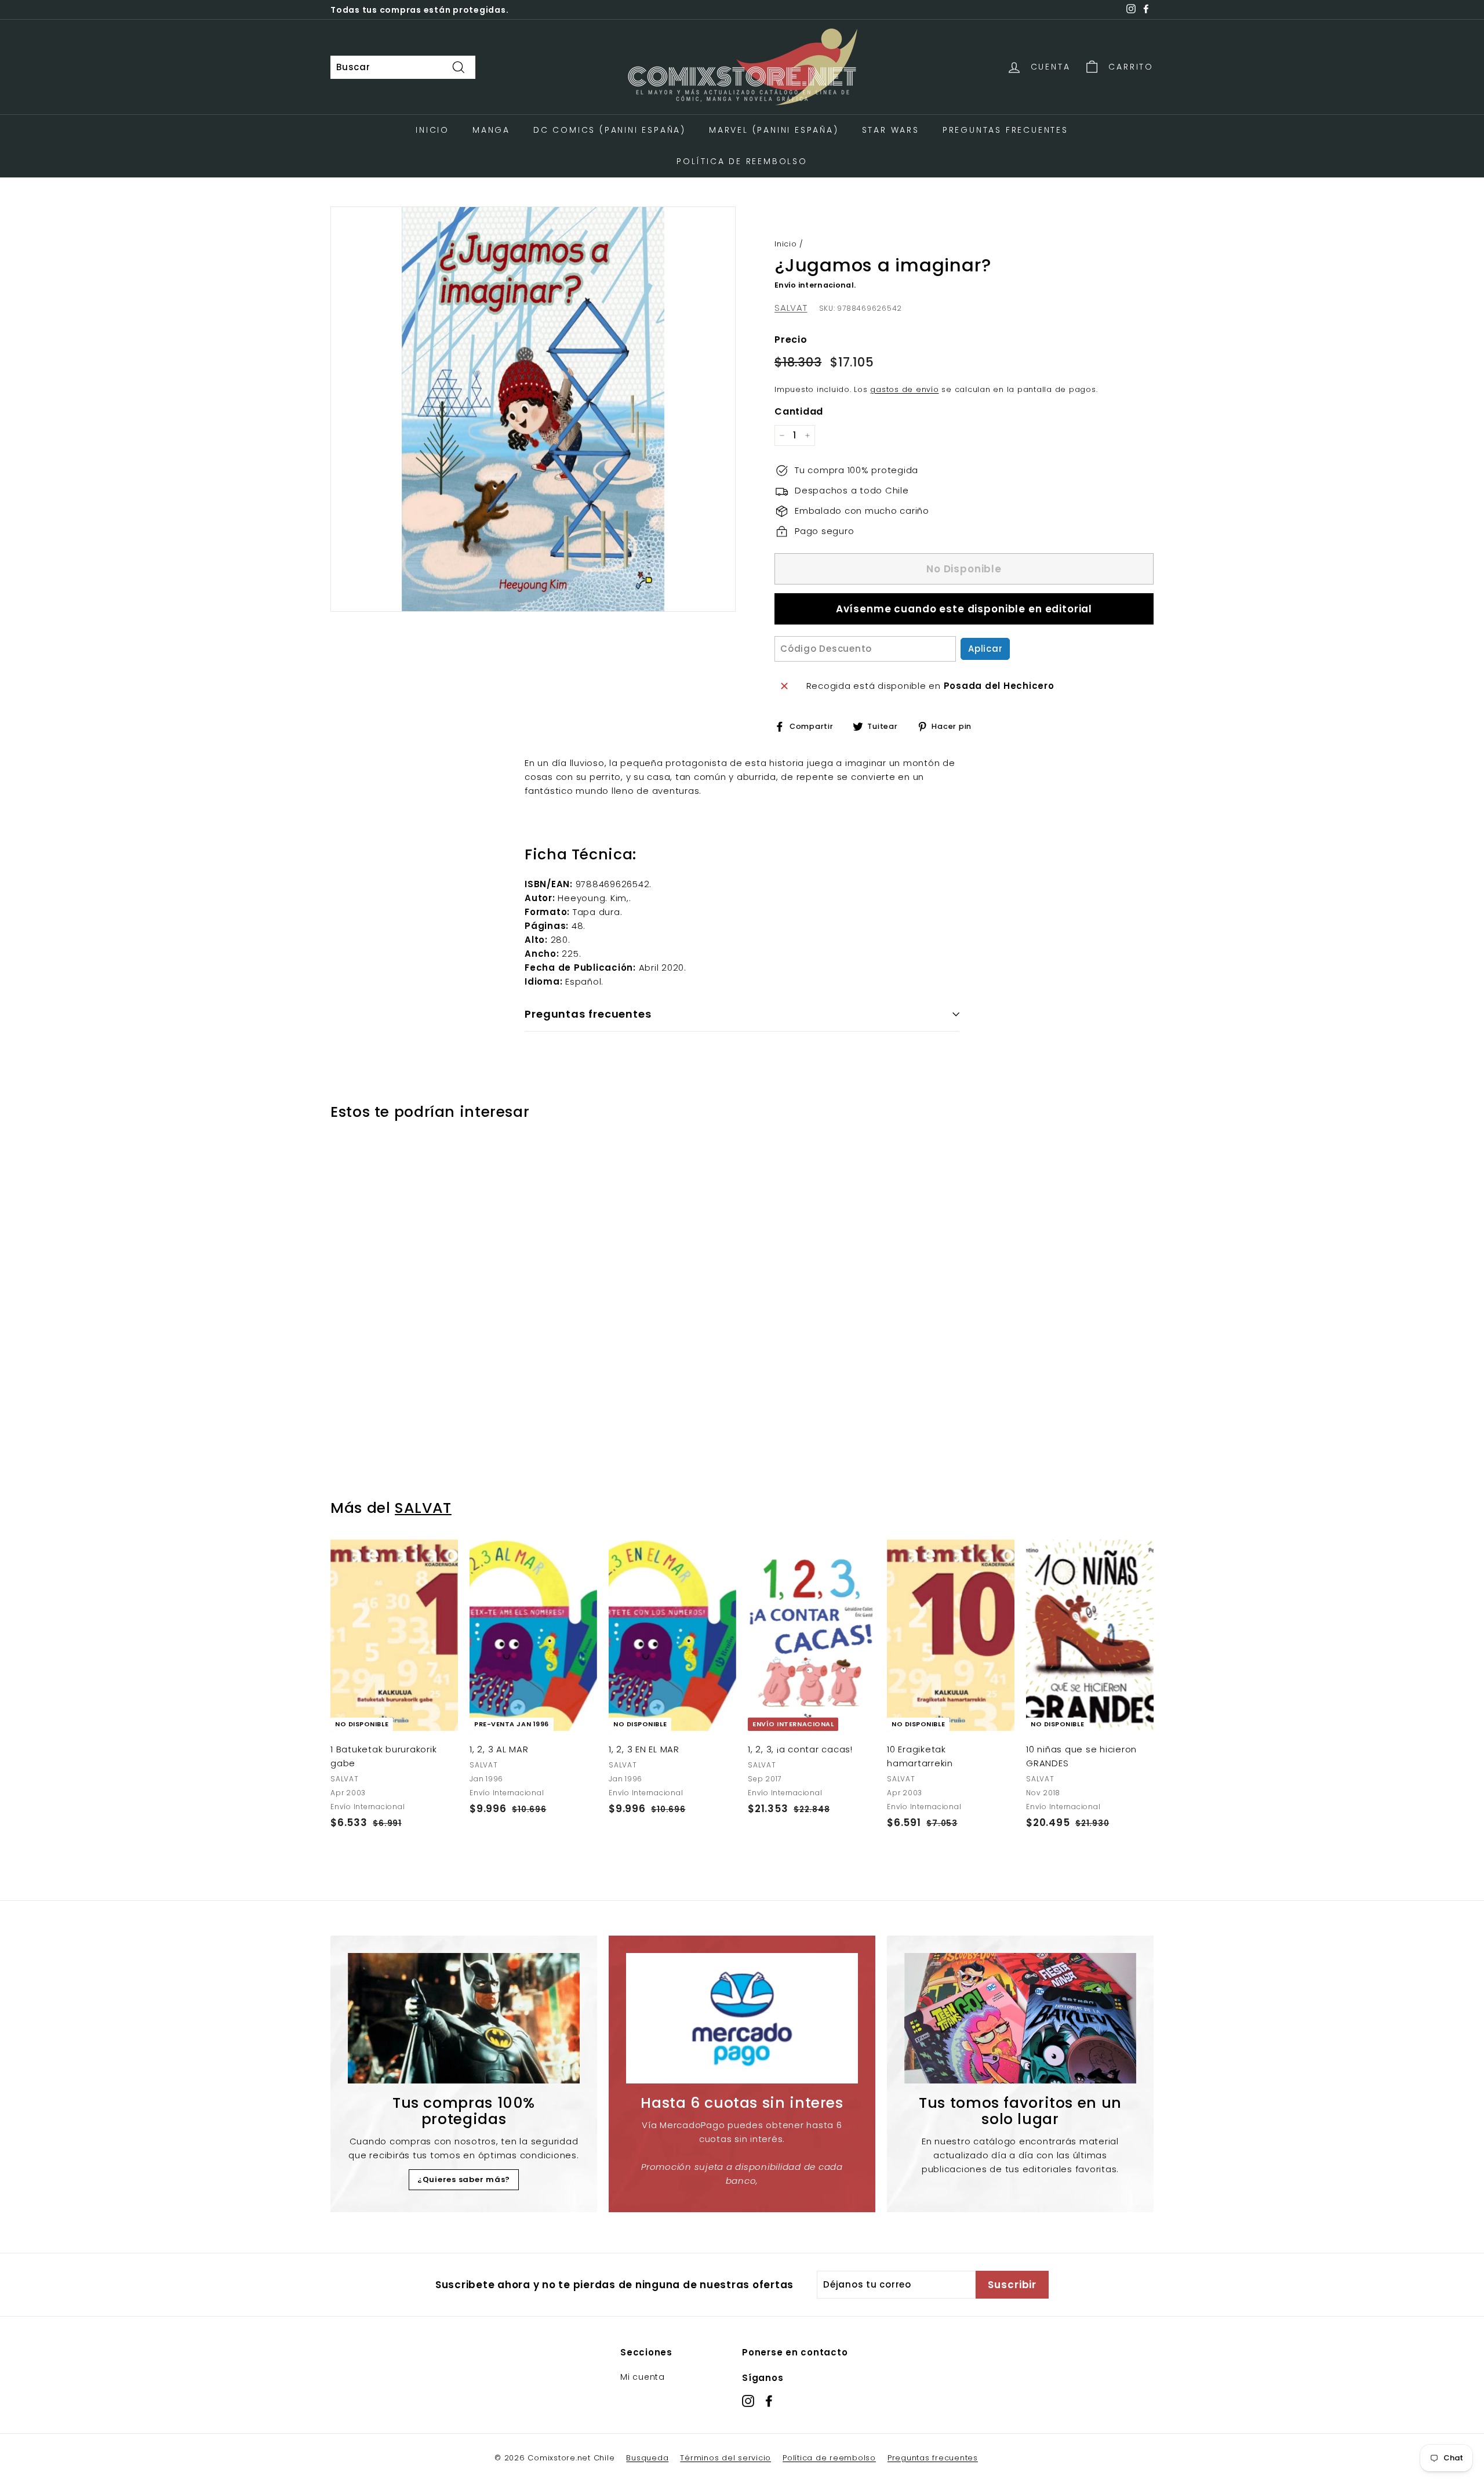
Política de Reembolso (742, 161)
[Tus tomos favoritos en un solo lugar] (1020, 2018)
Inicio (432, 130)
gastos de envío (904, 389)
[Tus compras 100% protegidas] (464, 2018)
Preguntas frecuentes (933, 2458)
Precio (791, 340)
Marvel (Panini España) (774, 130)
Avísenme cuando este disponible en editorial (964, 609)
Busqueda (647, 2458)
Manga (491, 130)
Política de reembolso (829, 2458)
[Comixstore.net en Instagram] (748, 2400)
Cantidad (799, 411)
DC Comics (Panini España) (610, 130)
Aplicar (985, 649)
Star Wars (891, 130)
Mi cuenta (643, 2377)
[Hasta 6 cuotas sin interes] (742, 2018)
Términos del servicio (725, 2458)
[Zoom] (533, 409)
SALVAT (791, 308)
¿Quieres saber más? (464, 2179)
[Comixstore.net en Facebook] (769, 2400)
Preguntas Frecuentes (1005, 130)
